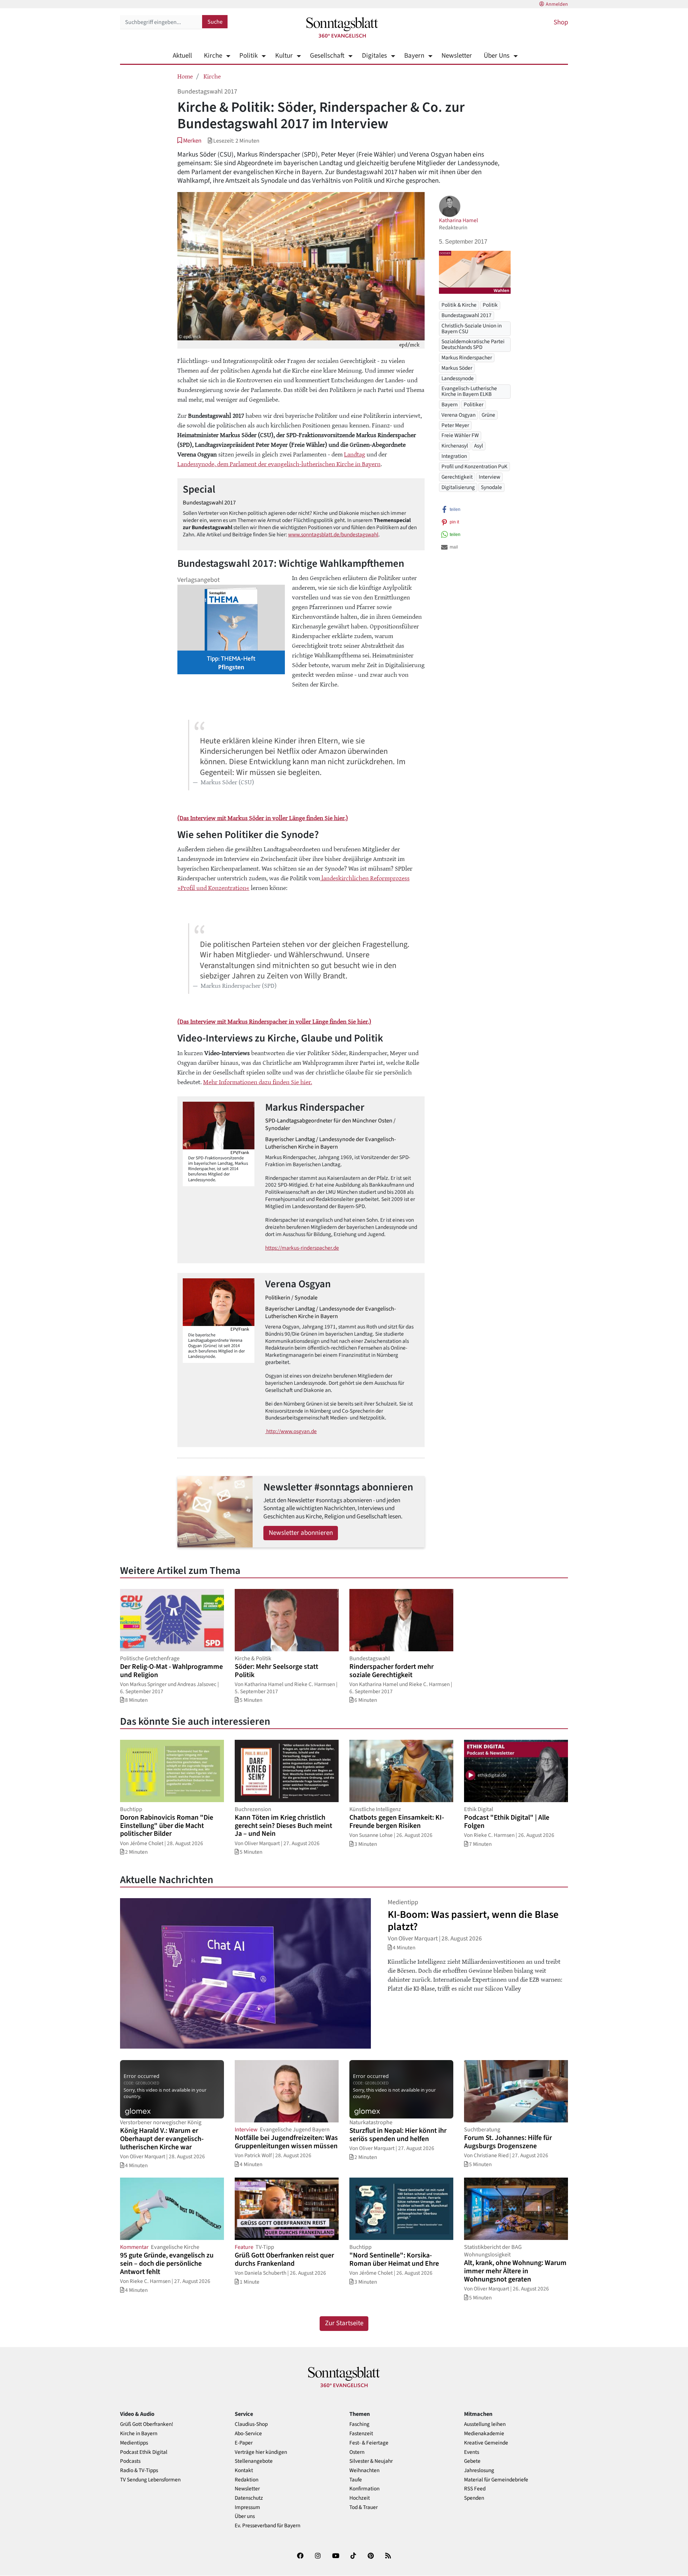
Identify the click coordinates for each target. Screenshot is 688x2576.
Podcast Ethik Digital (144, 2452)
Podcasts (130, 2461)
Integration (454, 456)
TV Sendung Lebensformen (150, 2480)
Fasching (359, 2424)
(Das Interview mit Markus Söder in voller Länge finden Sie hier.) (263, 818)
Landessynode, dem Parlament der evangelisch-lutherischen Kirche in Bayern (279, 464)
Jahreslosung (479, 2470)
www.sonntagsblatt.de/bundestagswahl (333, 535)
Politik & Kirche (459, 305)
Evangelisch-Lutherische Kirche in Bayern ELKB (469, 391)
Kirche (213, 56)
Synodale (491, 487)
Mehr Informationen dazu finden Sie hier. (258, 1082)
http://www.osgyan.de (291, 1431)
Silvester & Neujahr (371, 2461)
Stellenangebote (254, 2461)
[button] (189, 141)
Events (472, 2452)
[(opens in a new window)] (300, 2557)
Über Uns (497, 56)
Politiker (474, 404)
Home (185, 76)
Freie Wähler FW (460, 436)
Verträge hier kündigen (261, 2452)
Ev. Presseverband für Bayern (267, 2526)
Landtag (355, 454)
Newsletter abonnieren (301, 1533)
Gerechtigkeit (457, 477)
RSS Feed (475, 2489)
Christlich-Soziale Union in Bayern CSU (472, 328)
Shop (561, 22)
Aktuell (182, 56)
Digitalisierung (458, 487)
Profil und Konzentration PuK (474, 466)
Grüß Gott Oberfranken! (147, 2424)
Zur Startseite (344, 2323)
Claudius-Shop (251, 2424)
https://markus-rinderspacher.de (302, 1248)
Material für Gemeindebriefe (496, 2480)
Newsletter (457, 56)
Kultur (284, 56)
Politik (249, 56)
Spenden (474, 2498)
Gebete (472, 2461)
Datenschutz (249, 2498)
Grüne (488, 415)
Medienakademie (484, 2434)
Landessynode (458, 378)
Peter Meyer (455, 425)
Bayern (414, 56)
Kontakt (244, 2470)
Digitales (374, 56)
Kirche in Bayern (139, 2434)
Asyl (479, 446)
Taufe (356, 2480)
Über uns (245, 2516)
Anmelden (557, 4)
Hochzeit (360, 2498)
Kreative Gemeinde (486, 2443)
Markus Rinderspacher (467, 358)
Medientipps (134, 2443)
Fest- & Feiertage (369, 2443)
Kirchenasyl (455, 446)
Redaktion (247, 2480)
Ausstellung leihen (485, 2424)
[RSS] (388, 2557)
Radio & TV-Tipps (139, 2470)
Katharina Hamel (458, 220)
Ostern (357, 2452)
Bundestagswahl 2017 (467, 316)
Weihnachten (364, 2470)
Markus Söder (457, 368)
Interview (489, 477)
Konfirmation (364, 2489)
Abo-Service (248, 2434)
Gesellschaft (327, 56)
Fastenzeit (361, 2434)
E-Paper (244, 2443)
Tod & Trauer (364, 2507)
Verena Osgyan (458, 415)
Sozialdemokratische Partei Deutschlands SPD (473, 344)
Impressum (247, 2507)
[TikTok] (353, 2557)
